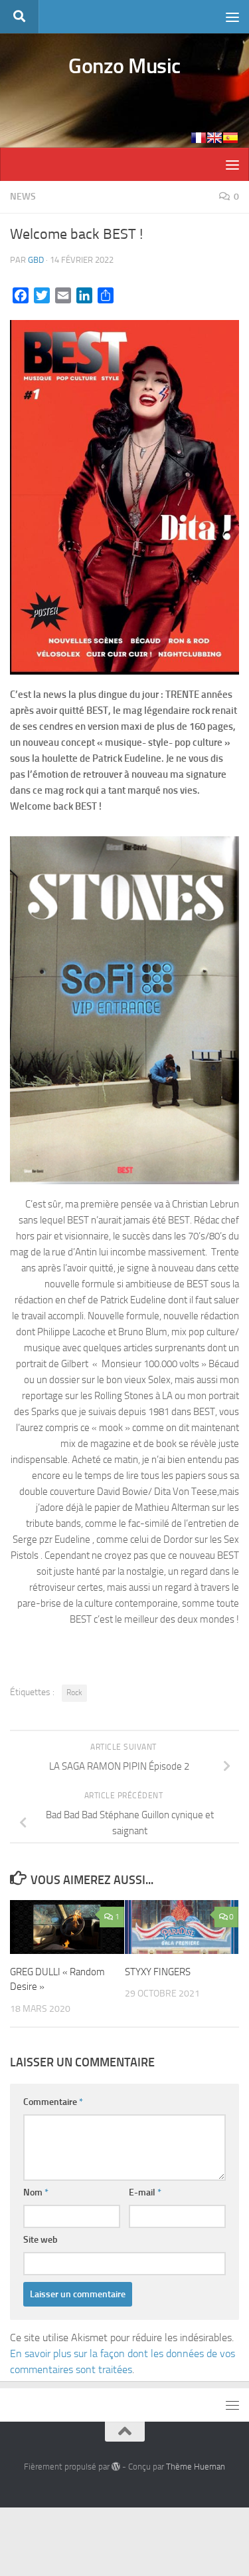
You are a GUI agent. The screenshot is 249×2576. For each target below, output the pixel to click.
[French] (199, 138)
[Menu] (232, 17)
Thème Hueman (196, 2467)
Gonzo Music (124, 66)
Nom (36, 2192)
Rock (74, 1692)
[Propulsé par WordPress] (116, 2467)
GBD (36, 260)
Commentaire (53, 2102)
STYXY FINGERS (158, 1972)
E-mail (145, 2192)
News (23, 197)
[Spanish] (230, 138)
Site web (41, 2240)
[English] (214, 138)
